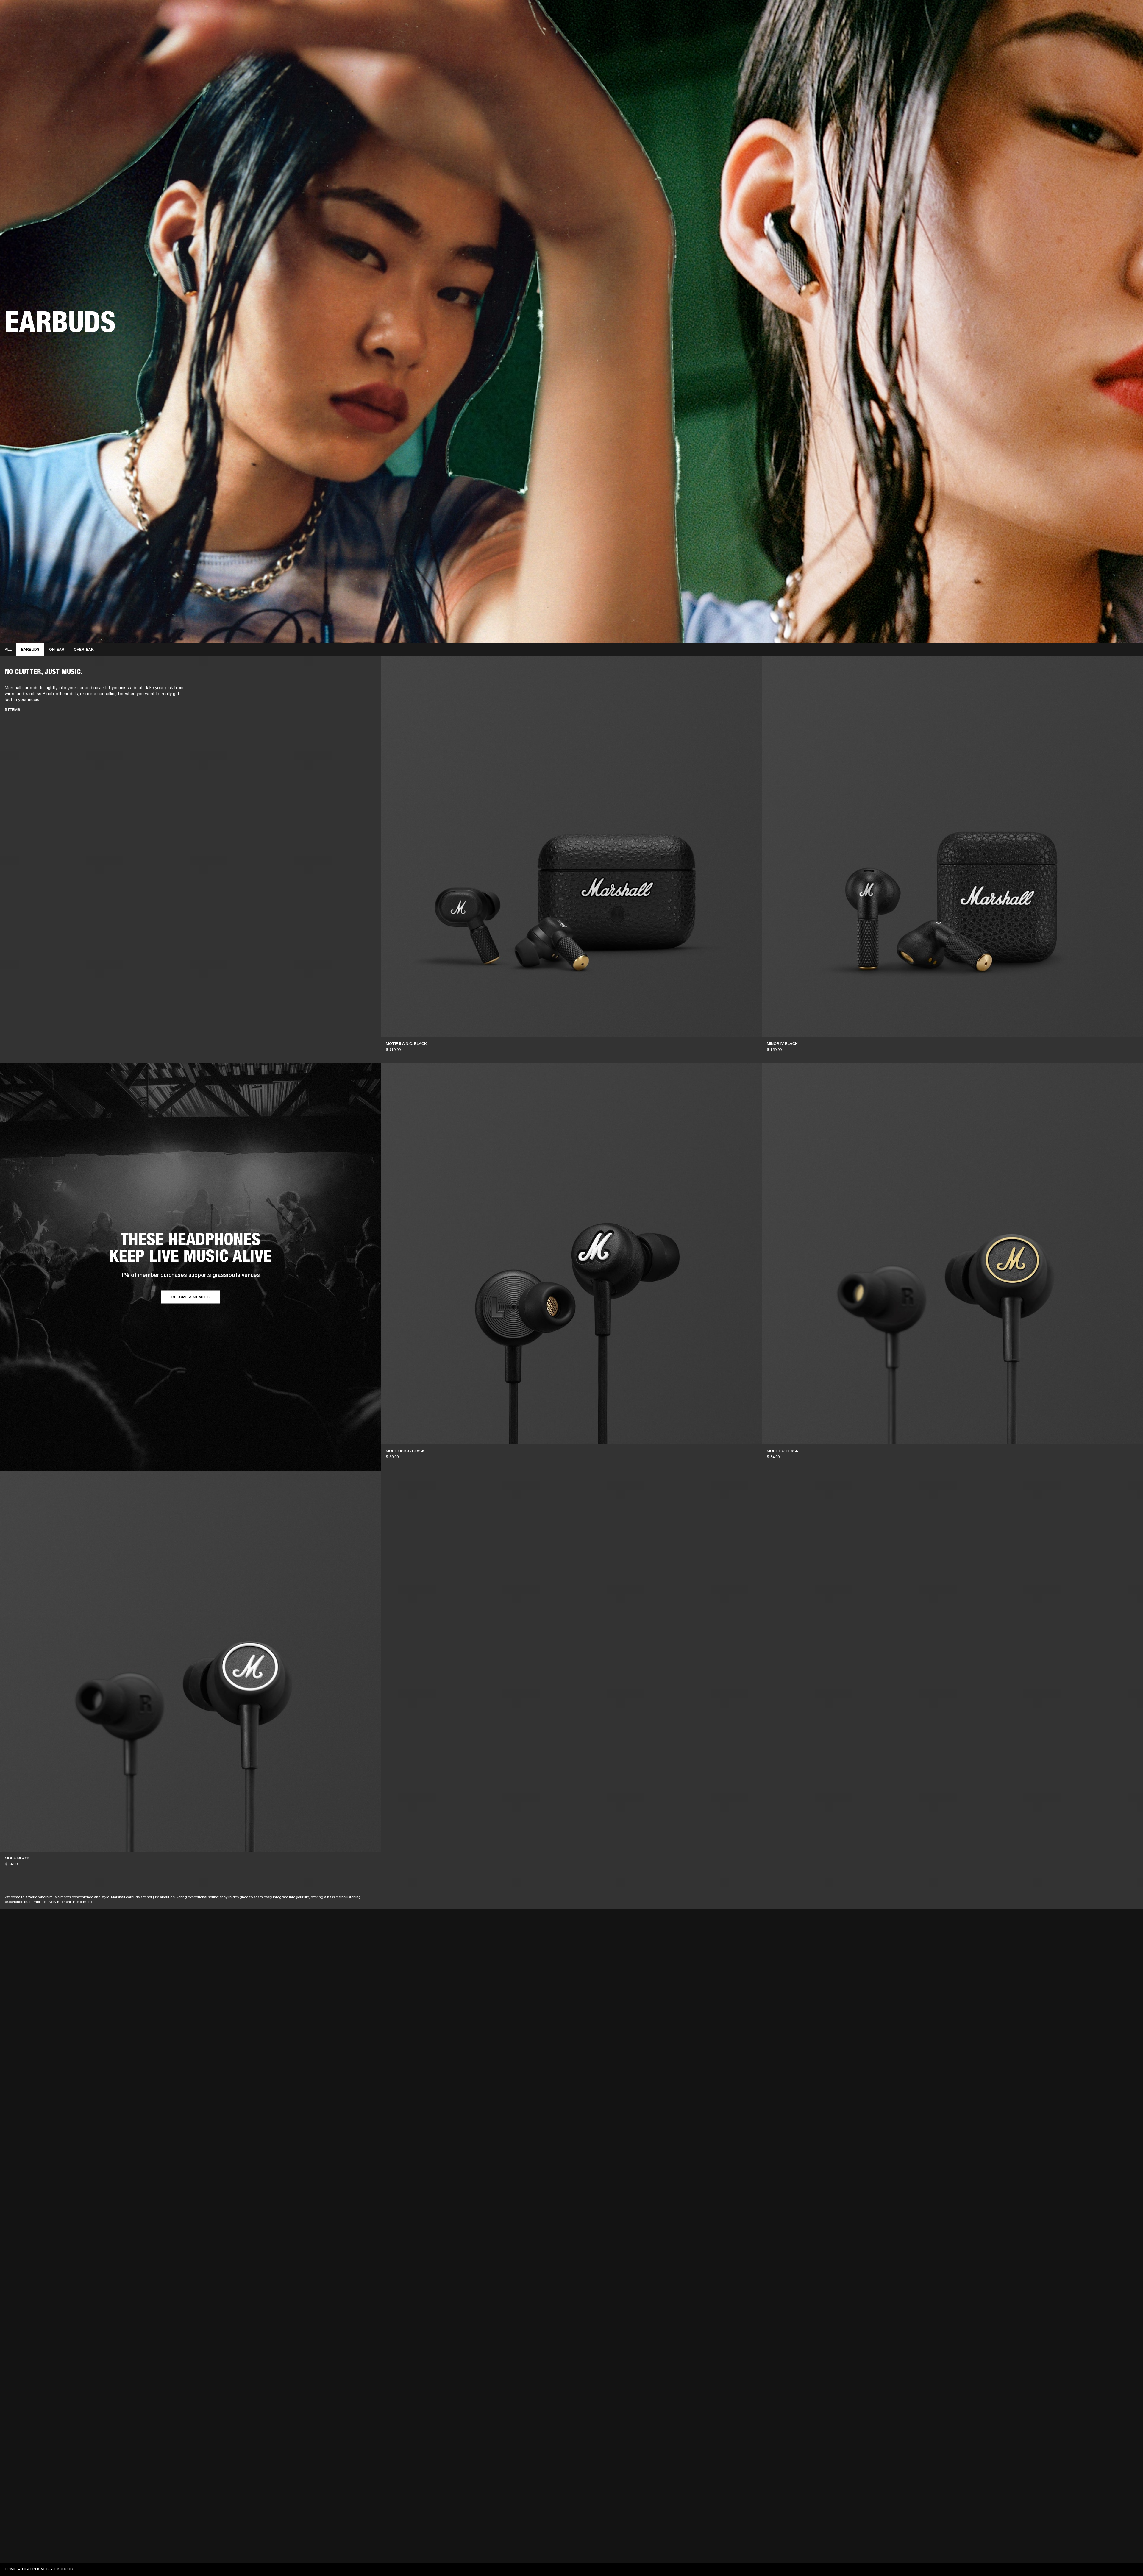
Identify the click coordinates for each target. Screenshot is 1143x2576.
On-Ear (57, 649)
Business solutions (1026, 13)
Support (1082, 27)
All (8, 649)
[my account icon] (1109, 27)
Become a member (190, 1297)
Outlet (1114, 13)
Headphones (35, 2569)
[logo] (24, 24)
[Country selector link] (1128, 13)
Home (10, 2569)
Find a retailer (1088, 13)
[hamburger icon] (1128, 27)
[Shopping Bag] (1118, 27)
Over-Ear (84, 649)
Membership (1059, 13)
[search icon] (1099, 27)
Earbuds (30, 649)
